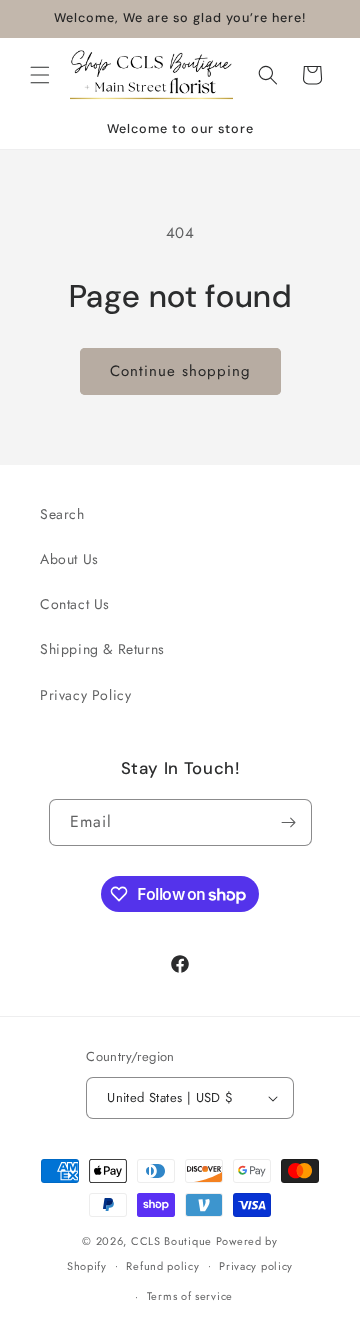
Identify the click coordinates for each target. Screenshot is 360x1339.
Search (62, 514)
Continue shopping (180, 371)
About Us (69, 559)
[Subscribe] (289, 822)
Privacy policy (256, 1266)
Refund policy (162, 1266)
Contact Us (75, 604)
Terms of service (190, 1296)
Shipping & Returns (102, 649)
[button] (40, 75)
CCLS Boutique (173, 1241)
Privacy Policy (85, 695)
